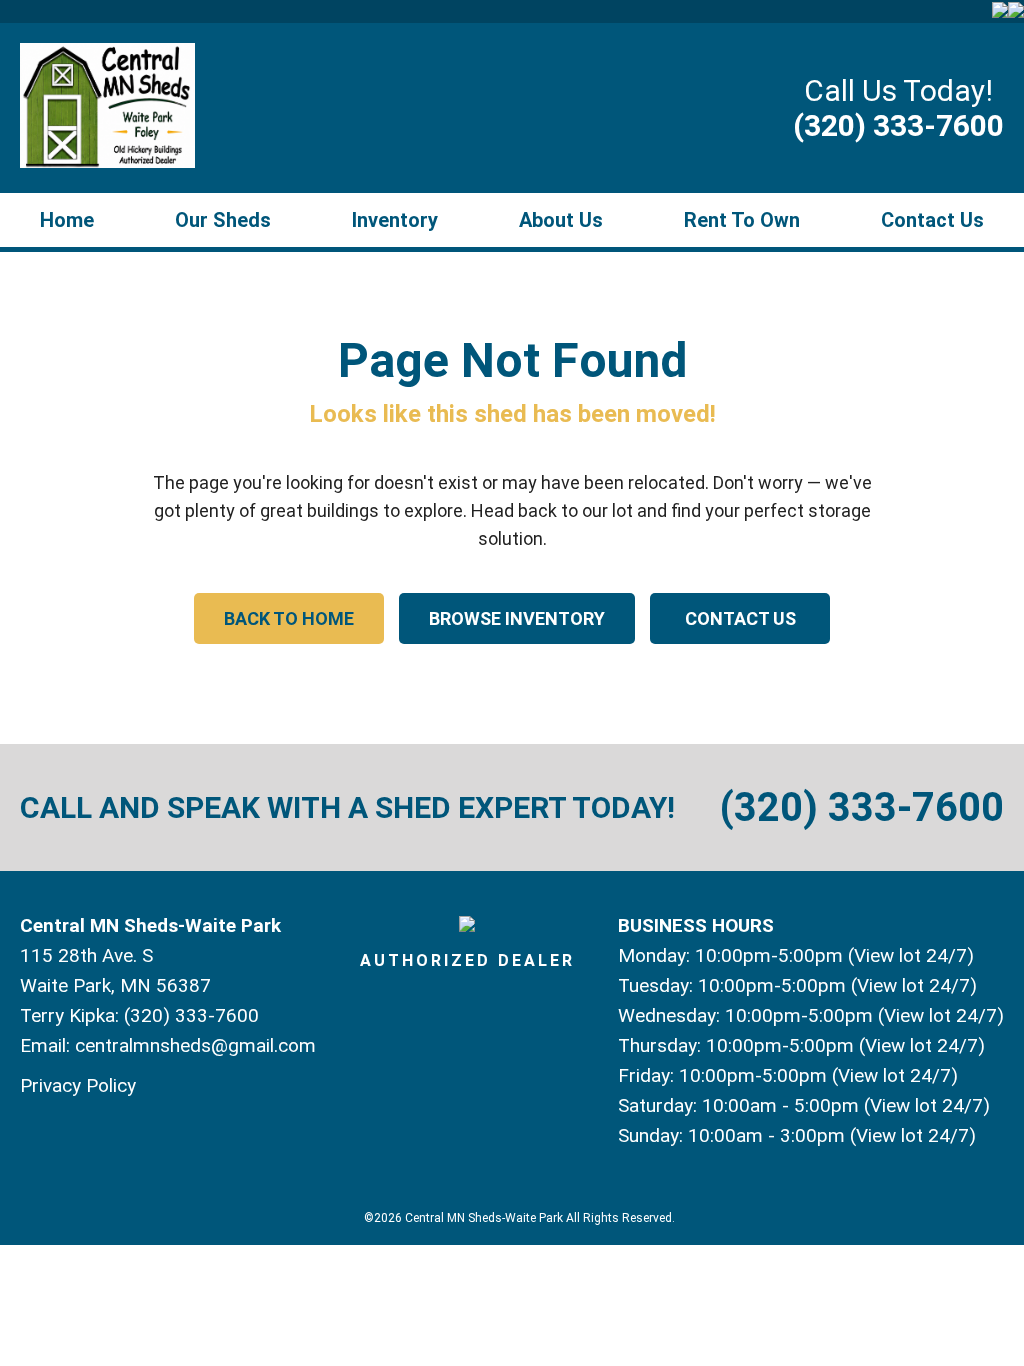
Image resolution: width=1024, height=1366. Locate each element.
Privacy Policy (78, 1085)
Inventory (395, 220)
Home (67, 220)
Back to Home (289, 618)
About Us (561, 220)
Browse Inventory (517, 618)
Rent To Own (742, 220)
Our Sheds (223, 220)
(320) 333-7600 (898, 125)
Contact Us (932, 220)
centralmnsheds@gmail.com (195, 1045)
